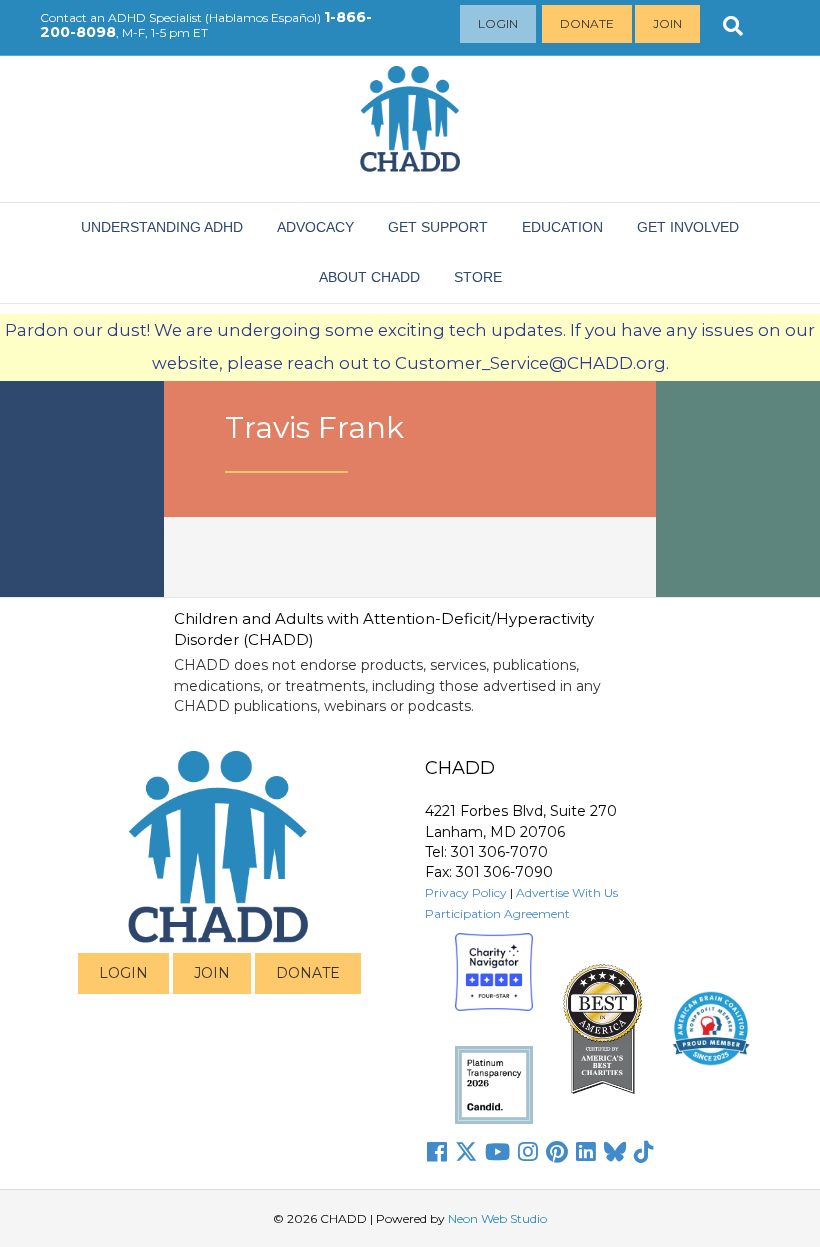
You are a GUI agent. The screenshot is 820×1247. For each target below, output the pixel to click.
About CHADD (369, 277)
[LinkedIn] (586, 1152)
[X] (466, 1152)
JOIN (212, 973)
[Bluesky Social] (615, 1152)
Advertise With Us (567, 892)
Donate (587, 23)
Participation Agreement (497, 913)
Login (498, 23)
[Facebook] (437, 1152)
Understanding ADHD (162, 227)
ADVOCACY (315, 227)
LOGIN (123, 973)
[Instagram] (528, 1152)
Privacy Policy (466, 892)
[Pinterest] (557, 1152)
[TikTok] (644, 1152)
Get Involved (688, 227)
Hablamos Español (263, 17)
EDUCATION (562, 227)
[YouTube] (497, 1152)
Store (478, 277)
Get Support (438, 227)
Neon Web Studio (497, 1218)
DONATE (308, 973)
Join (667, 23)
